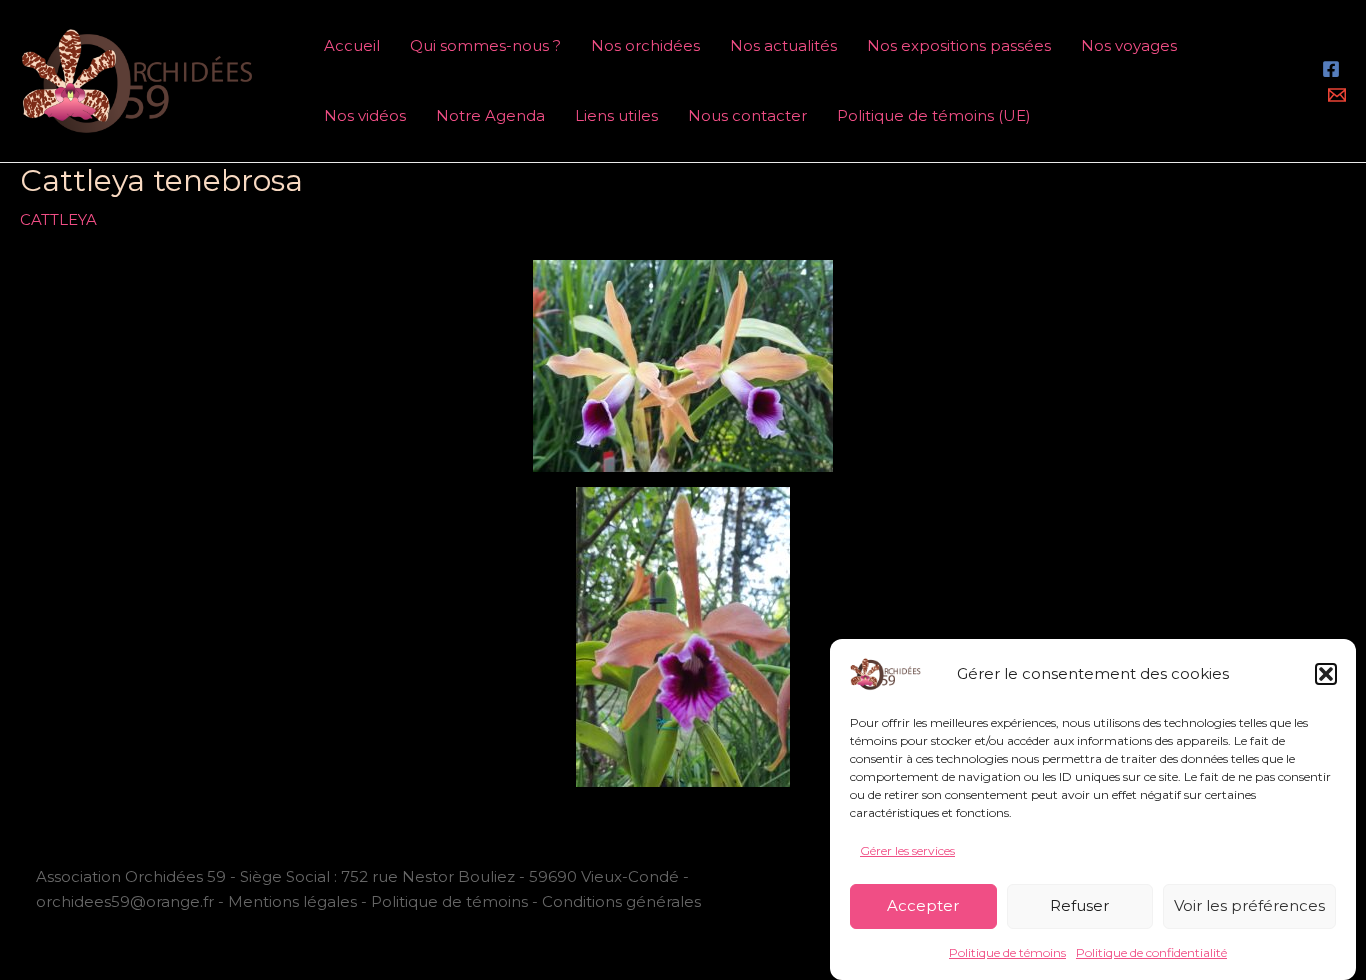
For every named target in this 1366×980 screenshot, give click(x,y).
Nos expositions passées (959, 45)
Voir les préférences (1249, 905)
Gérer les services (907, 850)
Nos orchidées (645, 45)
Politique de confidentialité (1151, 952)
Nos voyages (1129, 45)
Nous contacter (747, 115)
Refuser (1079, 905)
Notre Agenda (490, 115)
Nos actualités (783, 45)
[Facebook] (1331, 69)
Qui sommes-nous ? (485, 45)
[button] (1326, 674)
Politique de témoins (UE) (934, 115)
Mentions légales (292, 901)
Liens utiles (616, 115)
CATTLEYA (58, 219)
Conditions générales (621, 901)
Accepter (923, 905)
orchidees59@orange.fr (127, 901)
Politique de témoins (1007, 952)
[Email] (1337, 95)
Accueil (352, 45)
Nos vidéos (365, 115)
